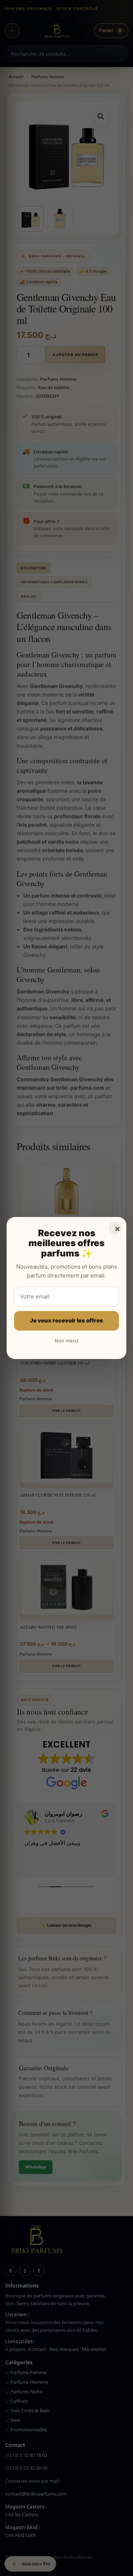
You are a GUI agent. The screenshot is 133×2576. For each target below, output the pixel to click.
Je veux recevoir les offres (66, 1320)
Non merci (66, 1341)
